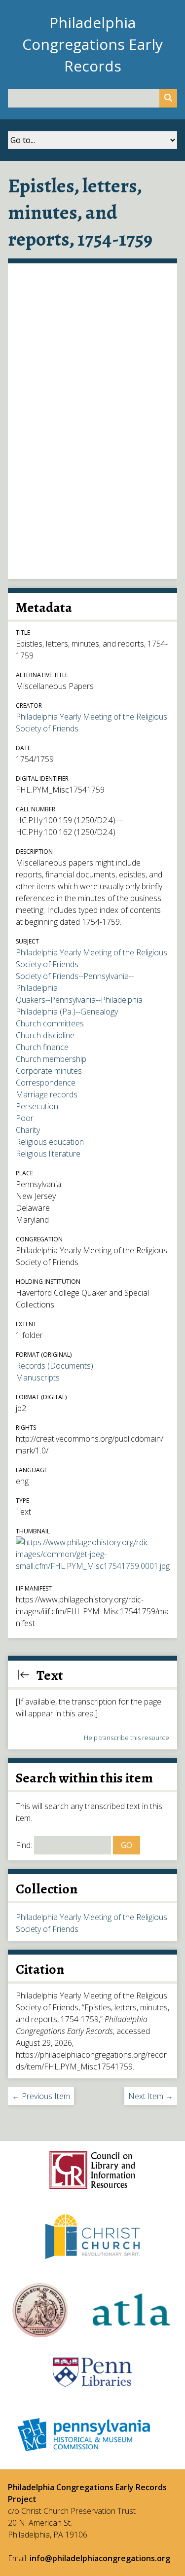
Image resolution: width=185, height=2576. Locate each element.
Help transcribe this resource (127, 1738)
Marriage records (47, 1094)
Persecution (37, 1106)
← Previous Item (41, 2096)
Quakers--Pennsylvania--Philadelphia (79, 1000)
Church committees (50, 1023)
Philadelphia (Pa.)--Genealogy (67, 1012)
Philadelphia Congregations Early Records (92, 44)
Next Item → (151, 2096)
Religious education (50, 1142)
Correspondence (46, 1083)
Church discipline (45, 1035)
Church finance (42, 1047)
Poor (25, 1118)
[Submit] (168, 98)
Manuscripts (38, 1378)
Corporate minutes (49, 1071)
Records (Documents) (55, 1366)
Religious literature (48, 1154)
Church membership (51, 1059)
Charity (28, 1130)
